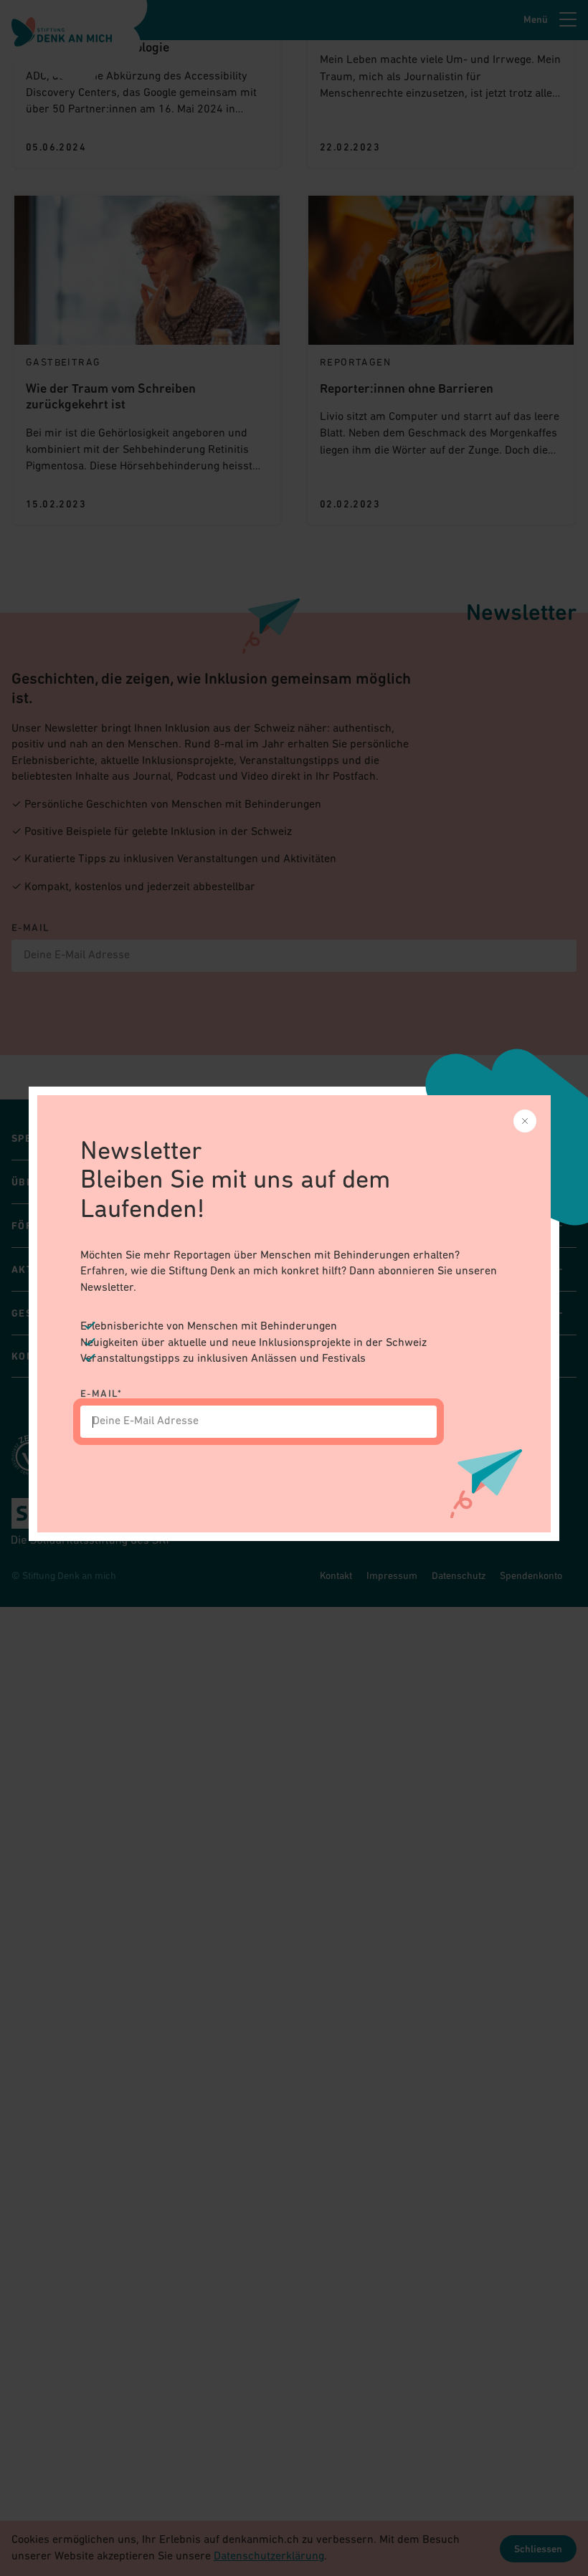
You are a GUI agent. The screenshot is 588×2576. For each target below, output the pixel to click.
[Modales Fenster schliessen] (525, 1121)
